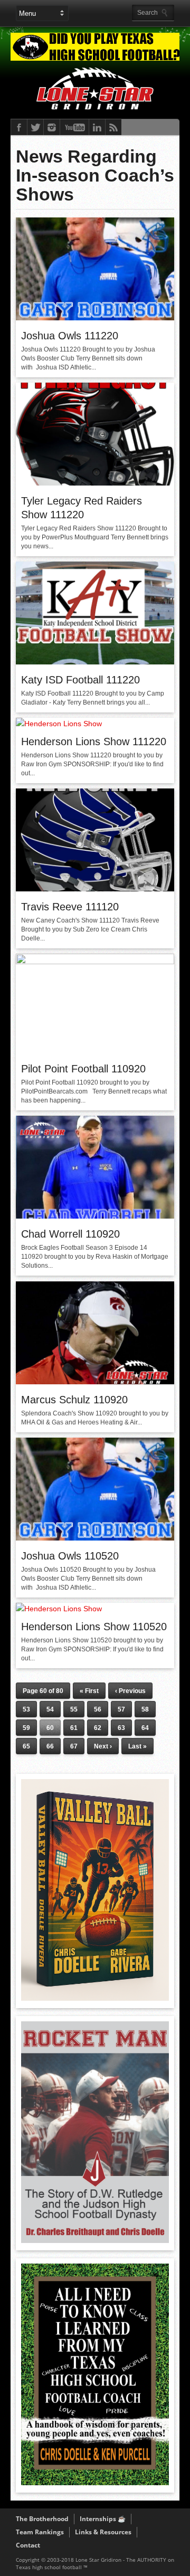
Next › (103, 1746)
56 (98, 1709)
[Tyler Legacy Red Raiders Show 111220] (95, 483)
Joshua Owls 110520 (70, 1556)
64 (145, 1728)
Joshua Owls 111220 (70, 336)
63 (121, 1728)
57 (121, 1709)
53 (26, 1709)
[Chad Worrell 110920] (95, 1216)
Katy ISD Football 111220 (80, 680)
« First (89, 1691)
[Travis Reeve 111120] (95, 889)
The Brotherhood (42, 2519)
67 (74, 1746)
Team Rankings (40, 2532)
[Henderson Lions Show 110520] (59, 1609)
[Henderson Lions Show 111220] (59, 724)
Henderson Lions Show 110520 (94, 1627)
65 (26, 1746)
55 (74, 1709)
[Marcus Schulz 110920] (95, 1382)
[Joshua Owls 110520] (95, 1538)
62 (98, 1728)
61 (74, 1728)
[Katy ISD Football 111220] (95, 662)
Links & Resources (103, 2532)
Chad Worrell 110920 (70, 1234)
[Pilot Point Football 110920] (95, 962)
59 (26, 1728)
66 (50, 1746)
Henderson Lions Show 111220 (94, 742)
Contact (28, 2545)
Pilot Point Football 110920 (83, 1069)
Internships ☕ (103, 2519)
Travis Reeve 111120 (70, 907)
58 (145, 1709)
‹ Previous (130, 1691)
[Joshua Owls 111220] (95, 318)
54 (50, 1709)
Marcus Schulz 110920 (74, 1400)
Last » (137, 1746)
